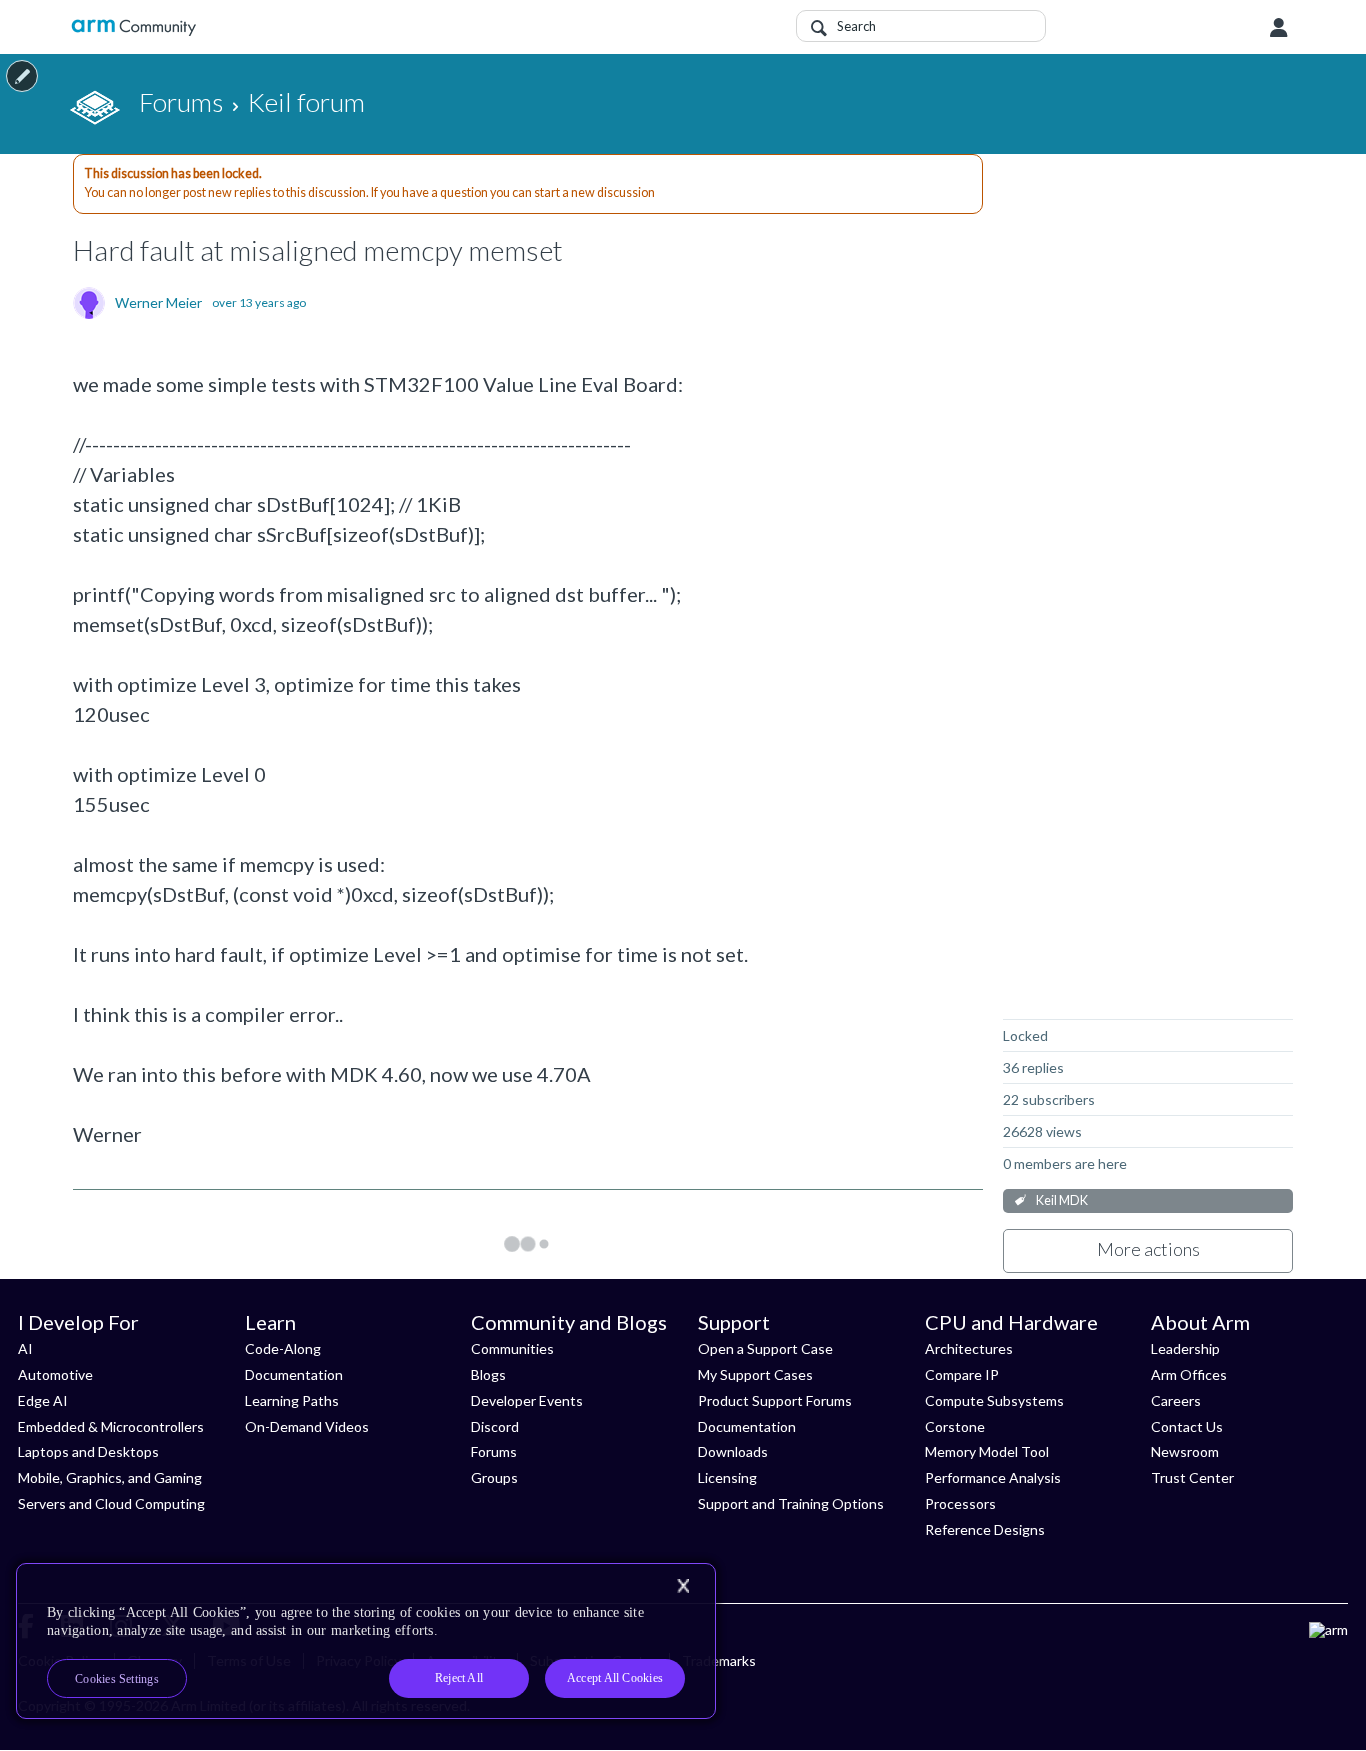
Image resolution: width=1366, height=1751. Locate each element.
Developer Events (527, 1400)
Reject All (459, 1678)
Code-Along (283, 1348)
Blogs (488, 1374)
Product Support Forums (775, 1400)
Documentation (294, 1374)
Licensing (727, 1477)
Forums (494, 1451)
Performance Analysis (993, 1477)
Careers (1176, 1400)
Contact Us (1187, 1426)
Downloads (733, 1451)
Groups (494, 1477)
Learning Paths (292, 1400)
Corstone (955, 1426)
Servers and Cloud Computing (111, 1503)
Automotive (55, 1374)
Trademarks (719, 1660)
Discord (495, 1426)
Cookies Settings (117, 1679)
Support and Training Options (791, 1503)
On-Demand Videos (307, 1426)
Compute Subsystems (994, 1400)
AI (25, 1348)
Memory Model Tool (987, 1451)
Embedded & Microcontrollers (111, 1426)
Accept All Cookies (615, 1678)
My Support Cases (755, 1374)
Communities (512, 1348)
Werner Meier (158, 303)
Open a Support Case (765, 1348)
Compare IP (962, 1374)
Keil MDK (1062, 1200)
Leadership (1185, 1348)
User (1279, 28)
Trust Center (1192, 1477)
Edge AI (43, 1400)
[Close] (683, 1586)
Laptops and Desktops (88, 1451)
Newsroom (1185, 1451)
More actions (1148, 1249)
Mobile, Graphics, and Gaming (110, 1477)
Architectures (969, 1348)
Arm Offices (1189, 1374)
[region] (366, 1641)
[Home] (133, 27)
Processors (960, 1503)
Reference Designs (985, 1529)
